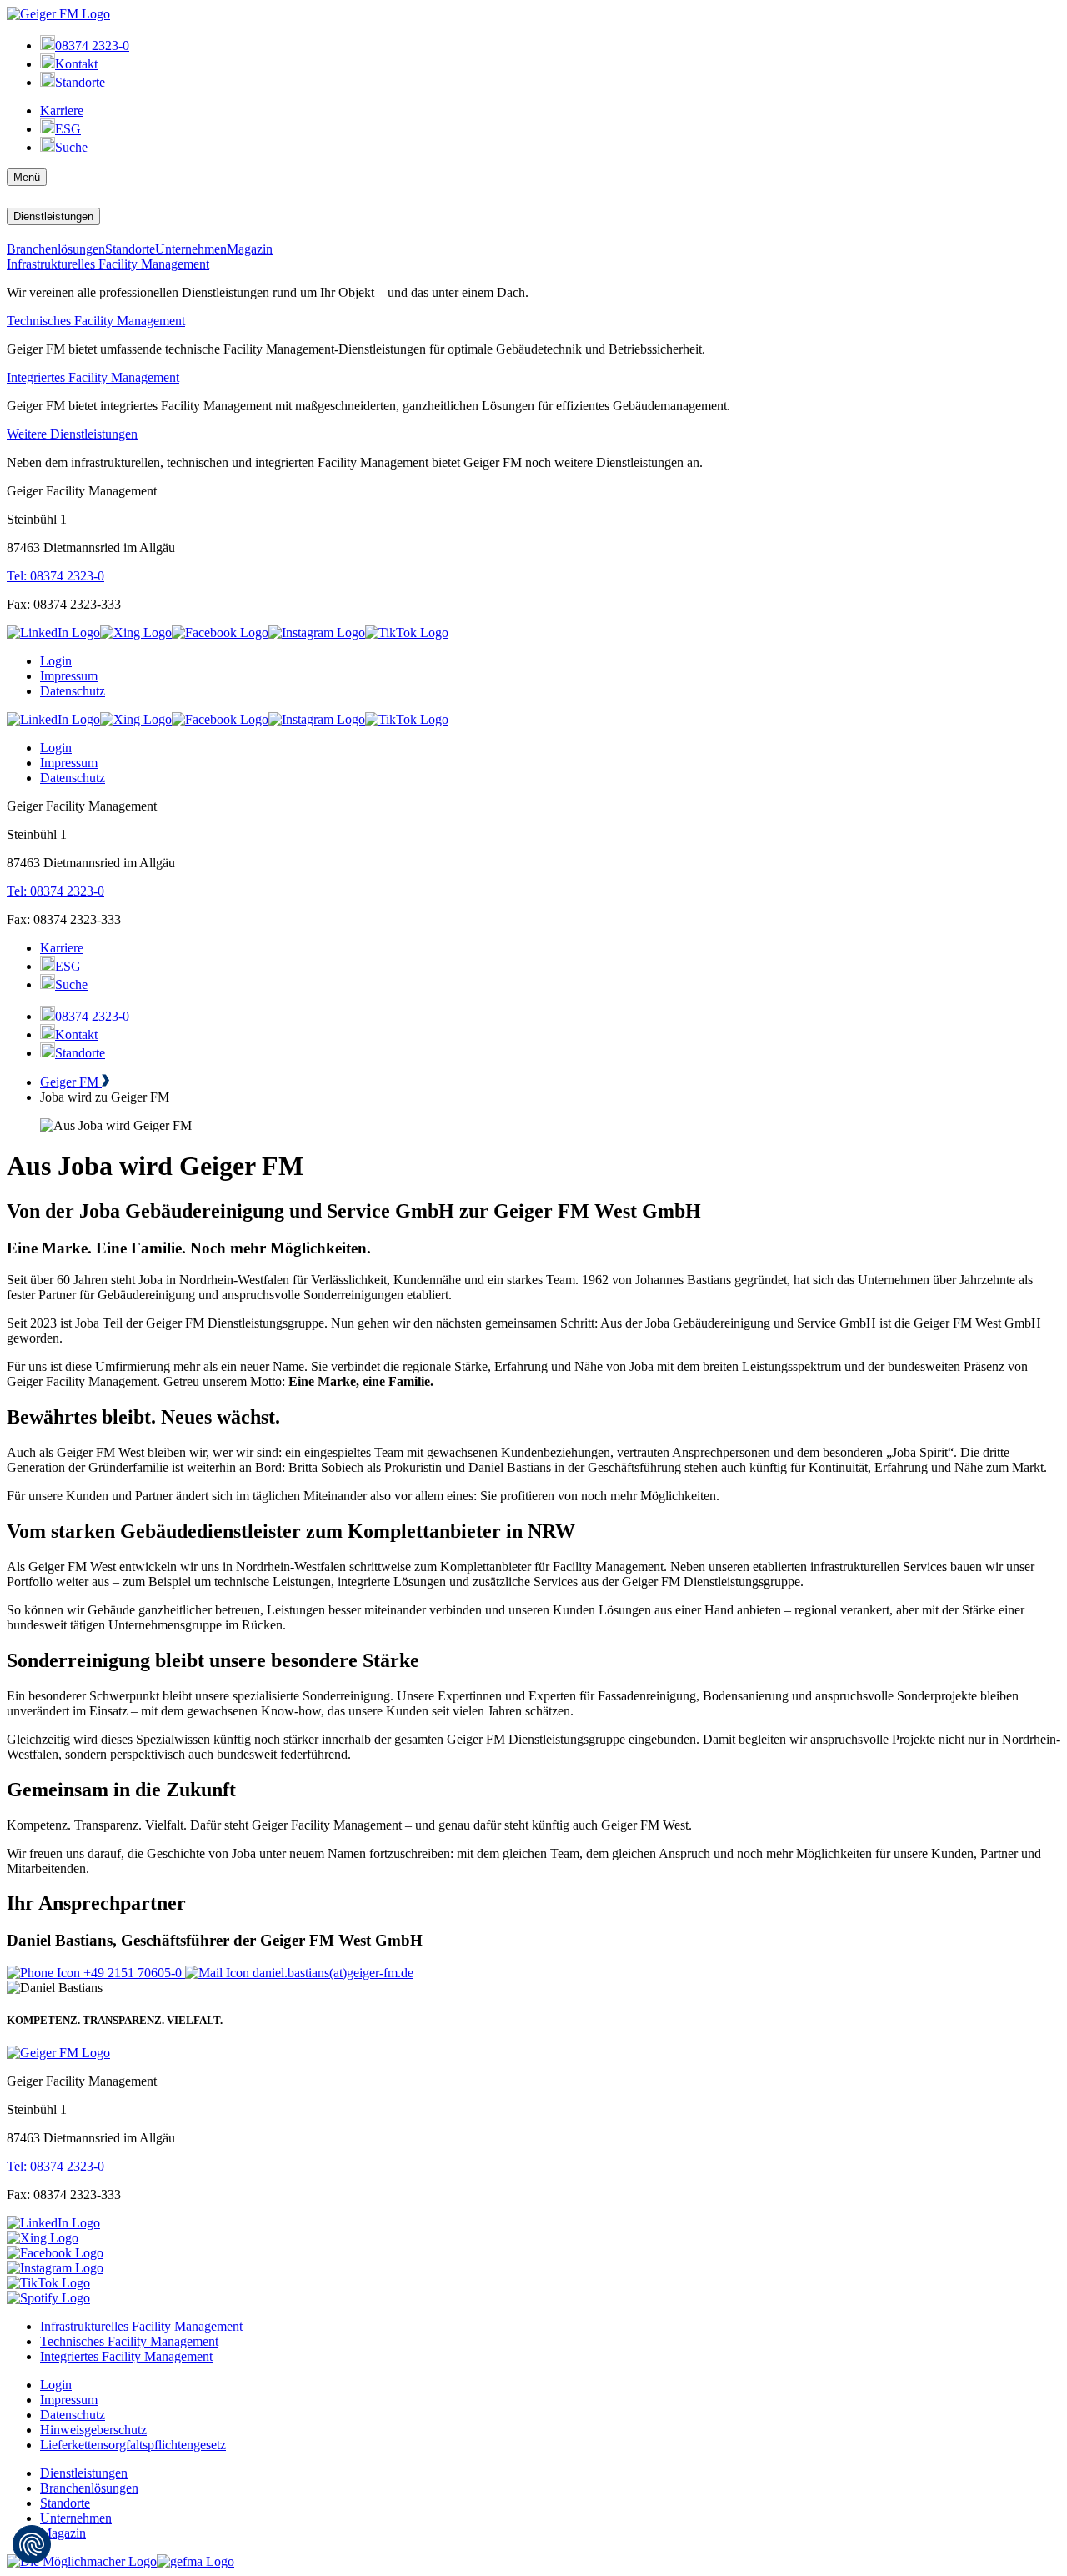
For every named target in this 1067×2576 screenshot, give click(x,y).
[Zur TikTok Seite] (48, 2283)
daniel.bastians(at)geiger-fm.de (331, 1973)
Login (56, 661)
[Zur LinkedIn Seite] (53, 633)
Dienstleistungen (53, 216)
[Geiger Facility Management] (58, 14)
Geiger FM (71, 1082)
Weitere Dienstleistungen (72, 434)
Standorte (130, 249)
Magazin (250, 249)
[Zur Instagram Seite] (317, 633)
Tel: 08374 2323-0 (55, 576)
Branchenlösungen (56, 249)
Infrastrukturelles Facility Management (108, 264)
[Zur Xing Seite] (136, 633)
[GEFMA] (195, 2561)
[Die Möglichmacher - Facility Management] (82, 2561)
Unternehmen (191, 249)
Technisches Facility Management (96, 321)
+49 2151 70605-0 (133, 1973)
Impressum (69, 676)
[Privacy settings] (32, 2544)
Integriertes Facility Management (93, 377)
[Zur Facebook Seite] (220, 633)
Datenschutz (73, 691)
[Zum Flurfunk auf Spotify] (48, 2298)
